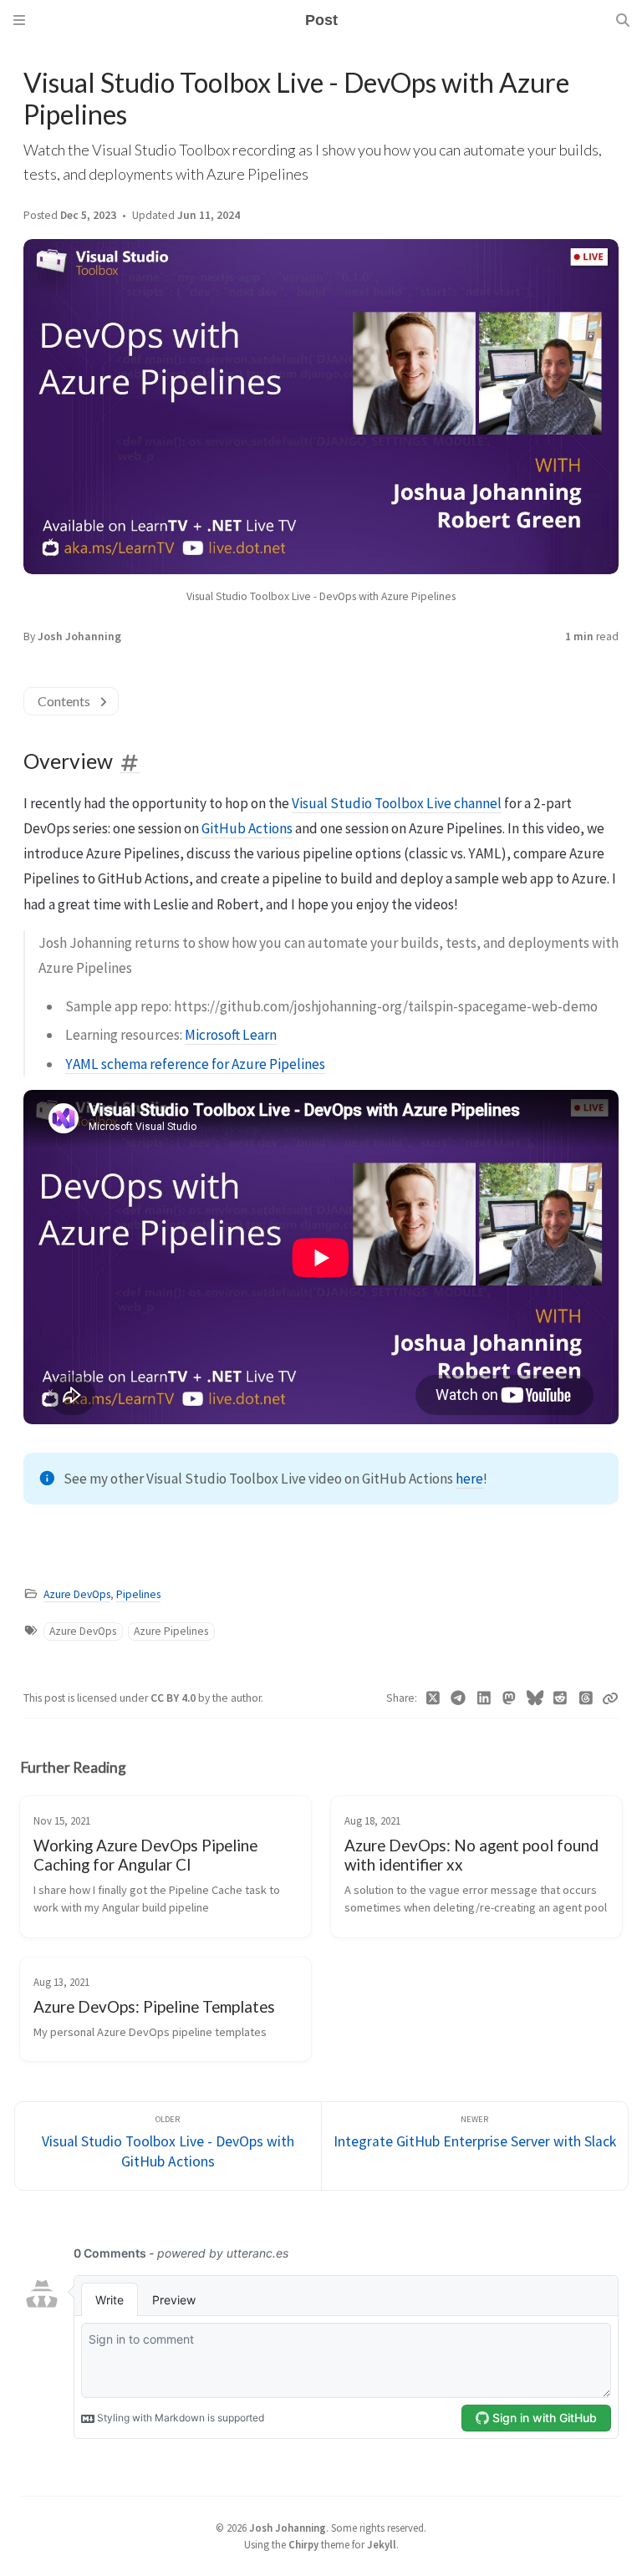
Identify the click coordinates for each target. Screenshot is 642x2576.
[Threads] (586, 1698)
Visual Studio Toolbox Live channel (397, 803)
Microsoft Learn (231, 1035)
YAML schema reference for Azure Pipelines (195, 1064)
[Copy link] (610, 1698)
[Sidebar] (19, 20)
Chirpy (303, 2544)
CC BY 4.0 (174, 1698)
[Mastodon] (510, 1698)
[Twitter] (433, 1698)
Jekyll (382, 2544)
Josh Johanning (79, 636)
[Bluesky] (535, 1698)
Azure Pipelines (171, 1631)
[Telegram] (459, 1698)
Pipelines (138, 1594)
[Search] (623, 20)
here (469, 1479)
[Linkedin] (484, 1698)
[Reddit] (560, 1698)
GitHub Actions (247, 828)
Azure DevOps (77, 1594)
